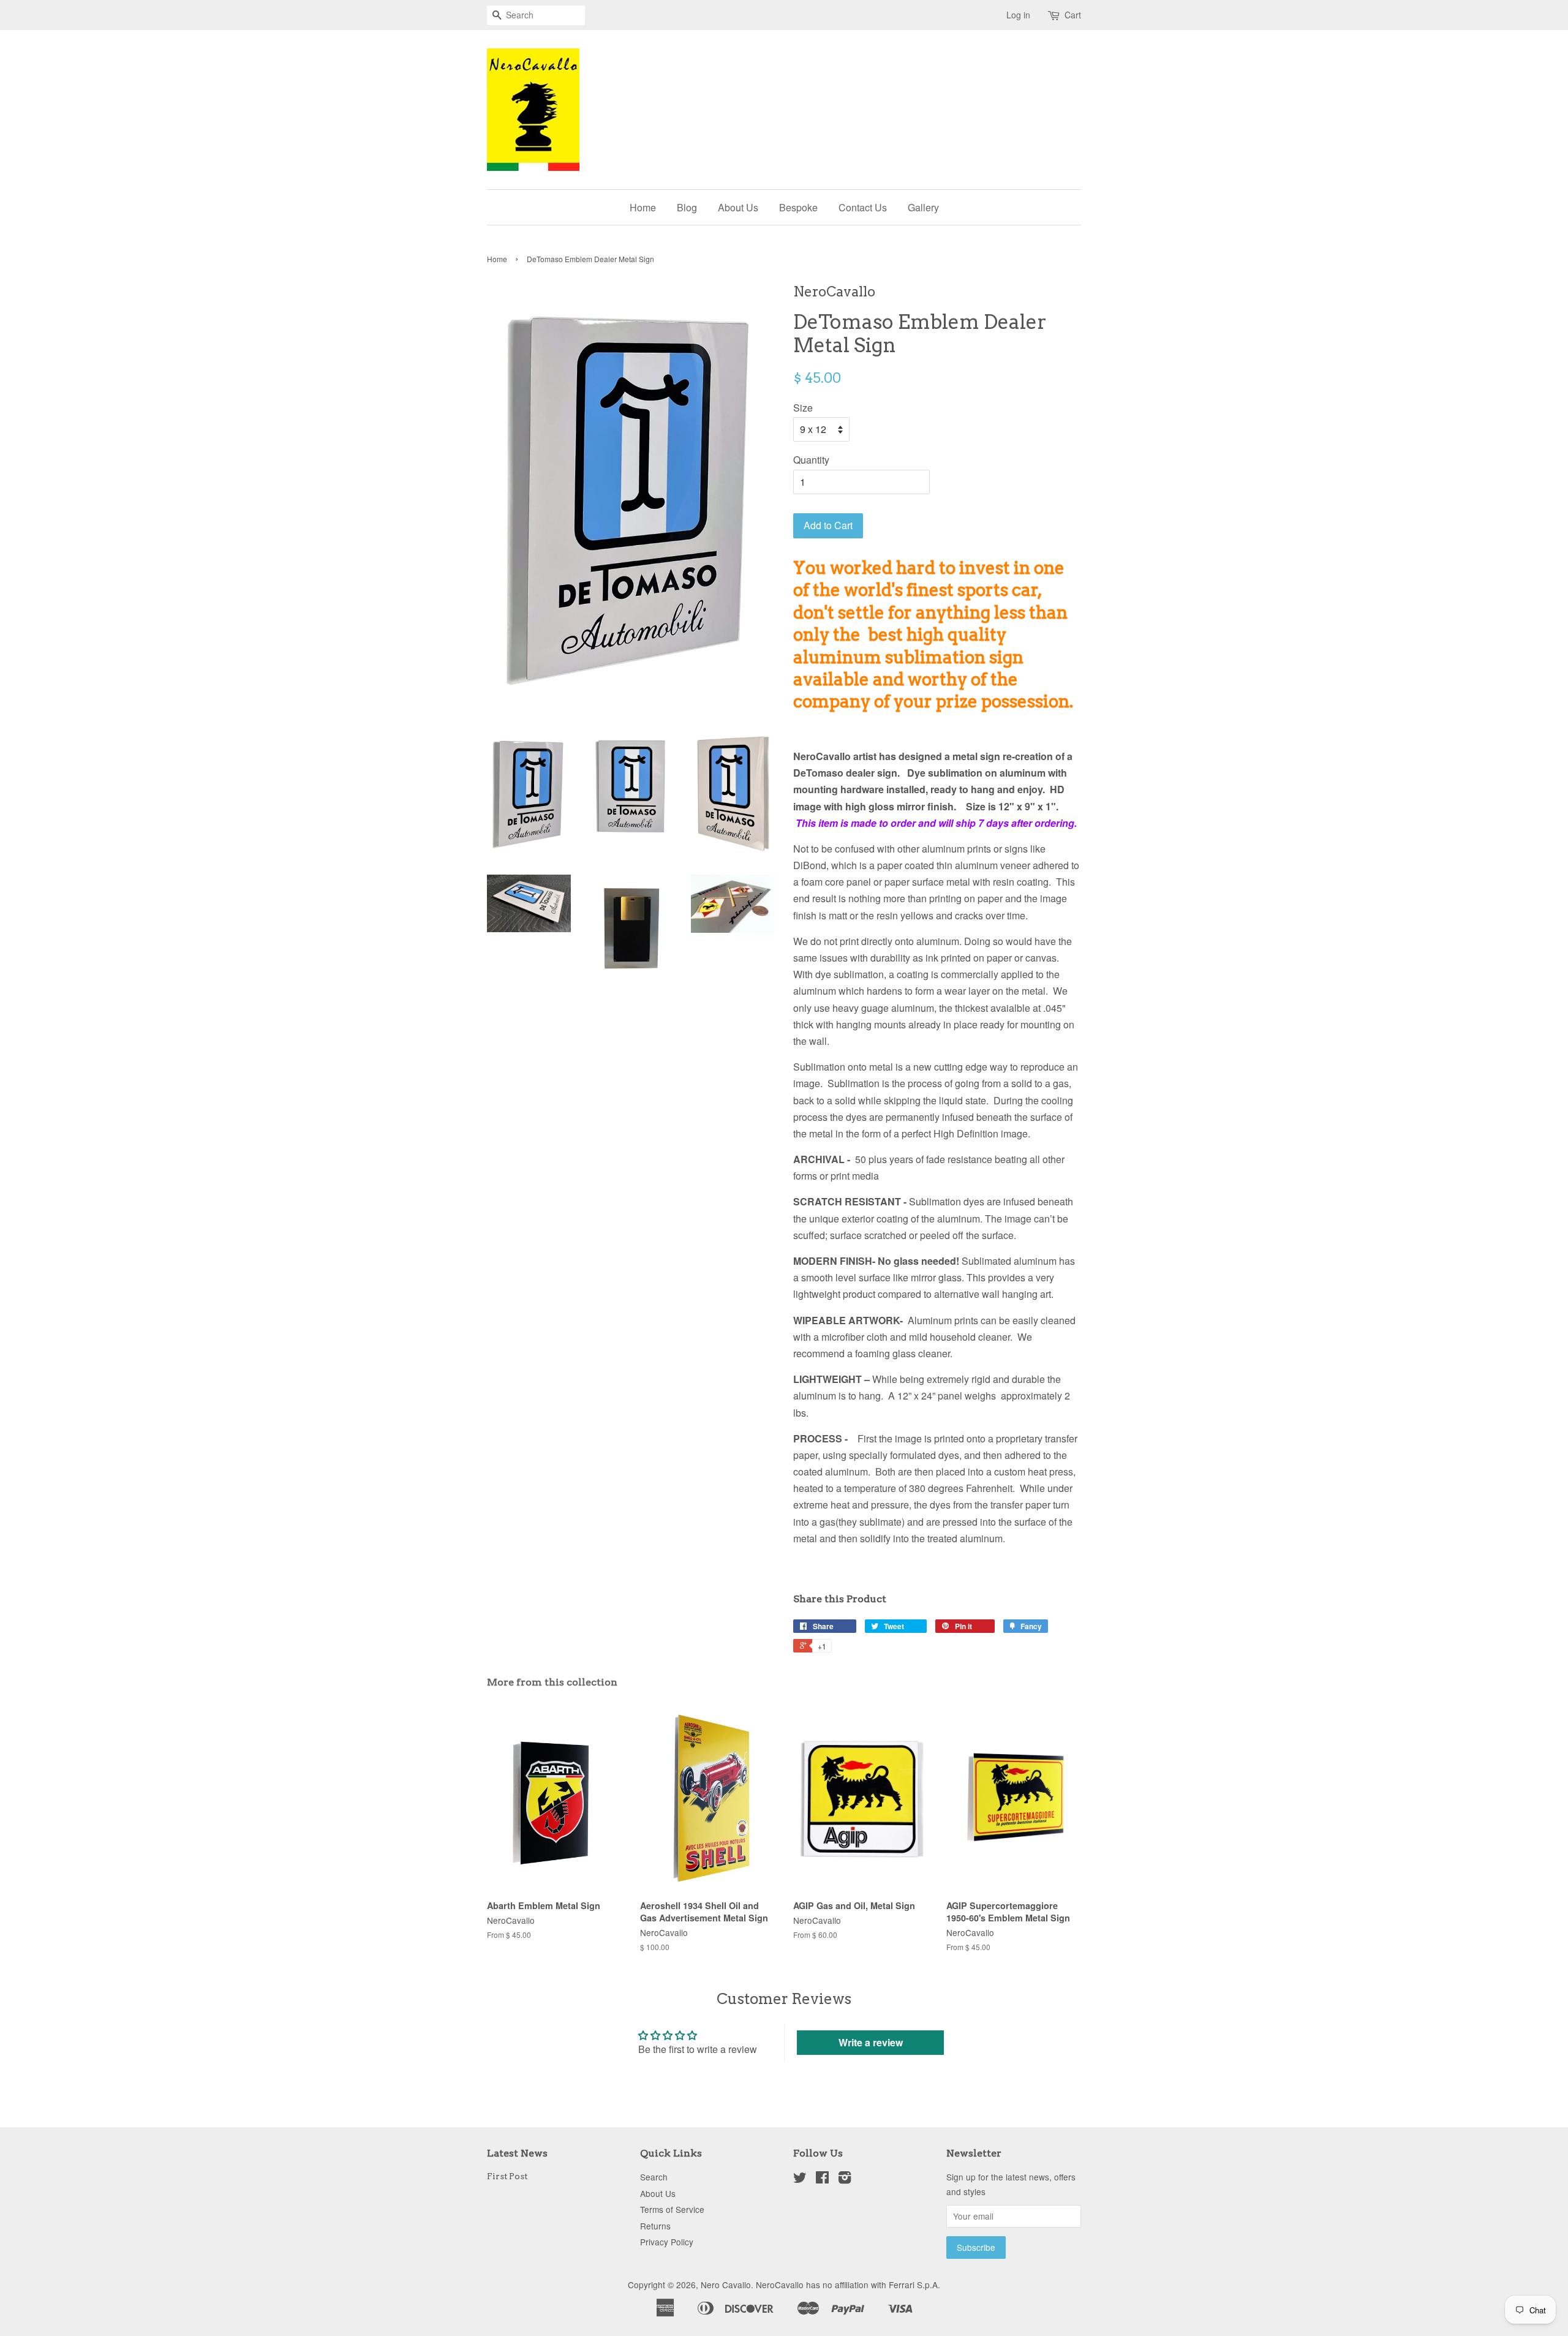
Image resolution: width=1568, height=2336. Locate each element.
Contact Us (863, 207)
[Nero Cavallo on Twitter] (800, 2179)
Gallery (923, 207)
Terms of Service (672, 2209)
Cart (1073, 15)
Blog (687, 207)
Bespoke (798, 207)
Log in (1018, 15)
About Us (738, 207)
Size (803, 408)
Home (643, 207)
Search (654, 2177)
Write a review (871, 2042)
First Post (507, 2176)
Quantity (811, 460)
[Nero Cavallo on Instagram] (845, 2179)
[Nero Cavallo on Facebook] (822, 2179)
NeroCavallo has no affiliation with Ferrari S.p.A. (848, 2285)
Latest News (517, 2153)
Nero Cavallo (726, 2285)
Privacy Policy (667, 2242)
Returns (655, 2226)
